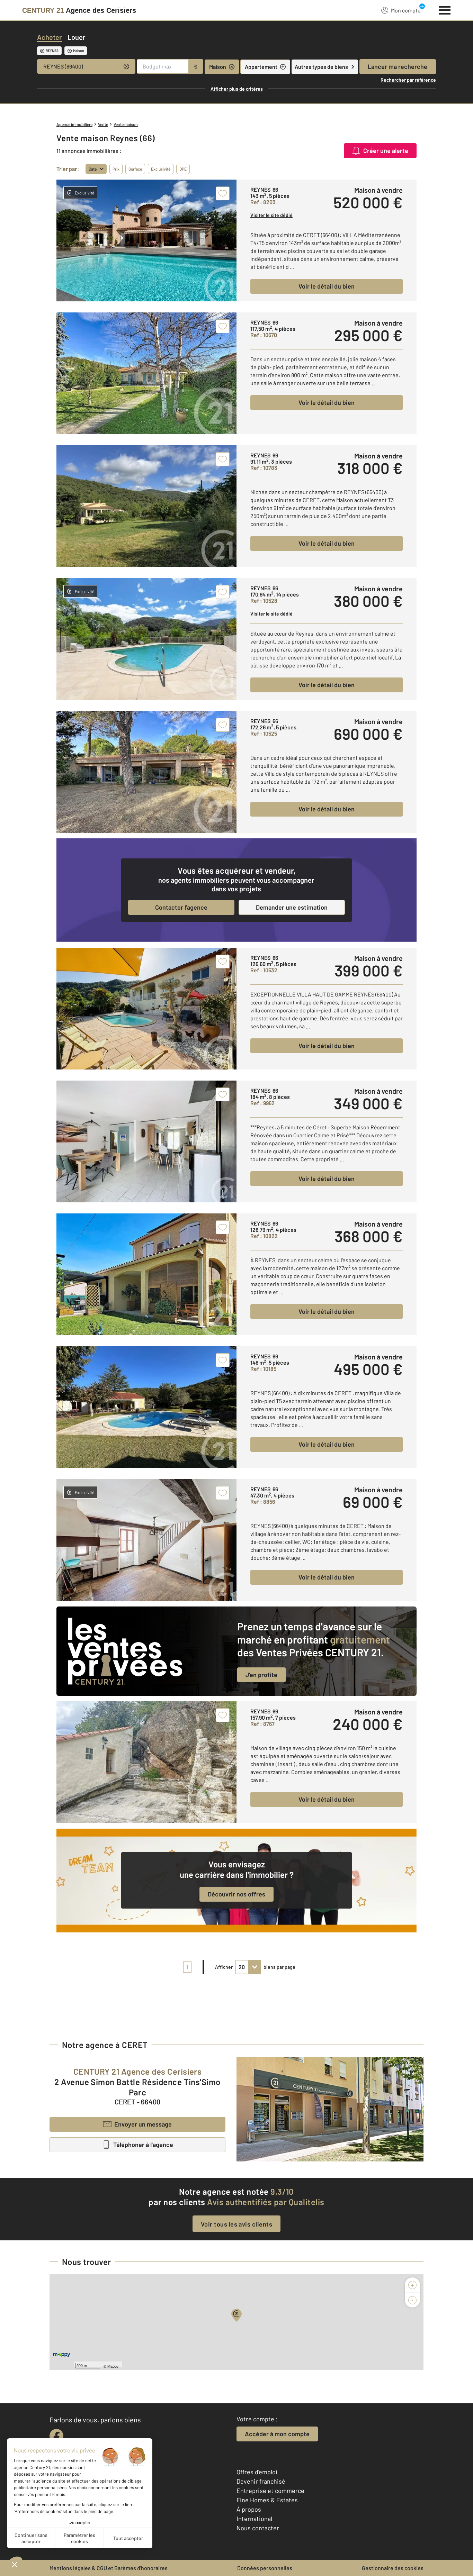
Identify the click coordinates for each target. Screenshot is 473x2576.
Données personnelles (265, 2568)
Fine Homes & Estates (267, 2500)
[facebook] (56, 2436)
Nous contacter (258, 2528)
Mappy (113, 2366)
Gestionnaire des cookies (393, 2568)
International (254, 2519)
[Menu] (445, 9)
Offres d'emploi (257, 2472)
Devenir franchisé (261, 2481)
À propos (249, 2509)
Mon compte (406, 10)
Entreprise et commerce (270, 2491)
